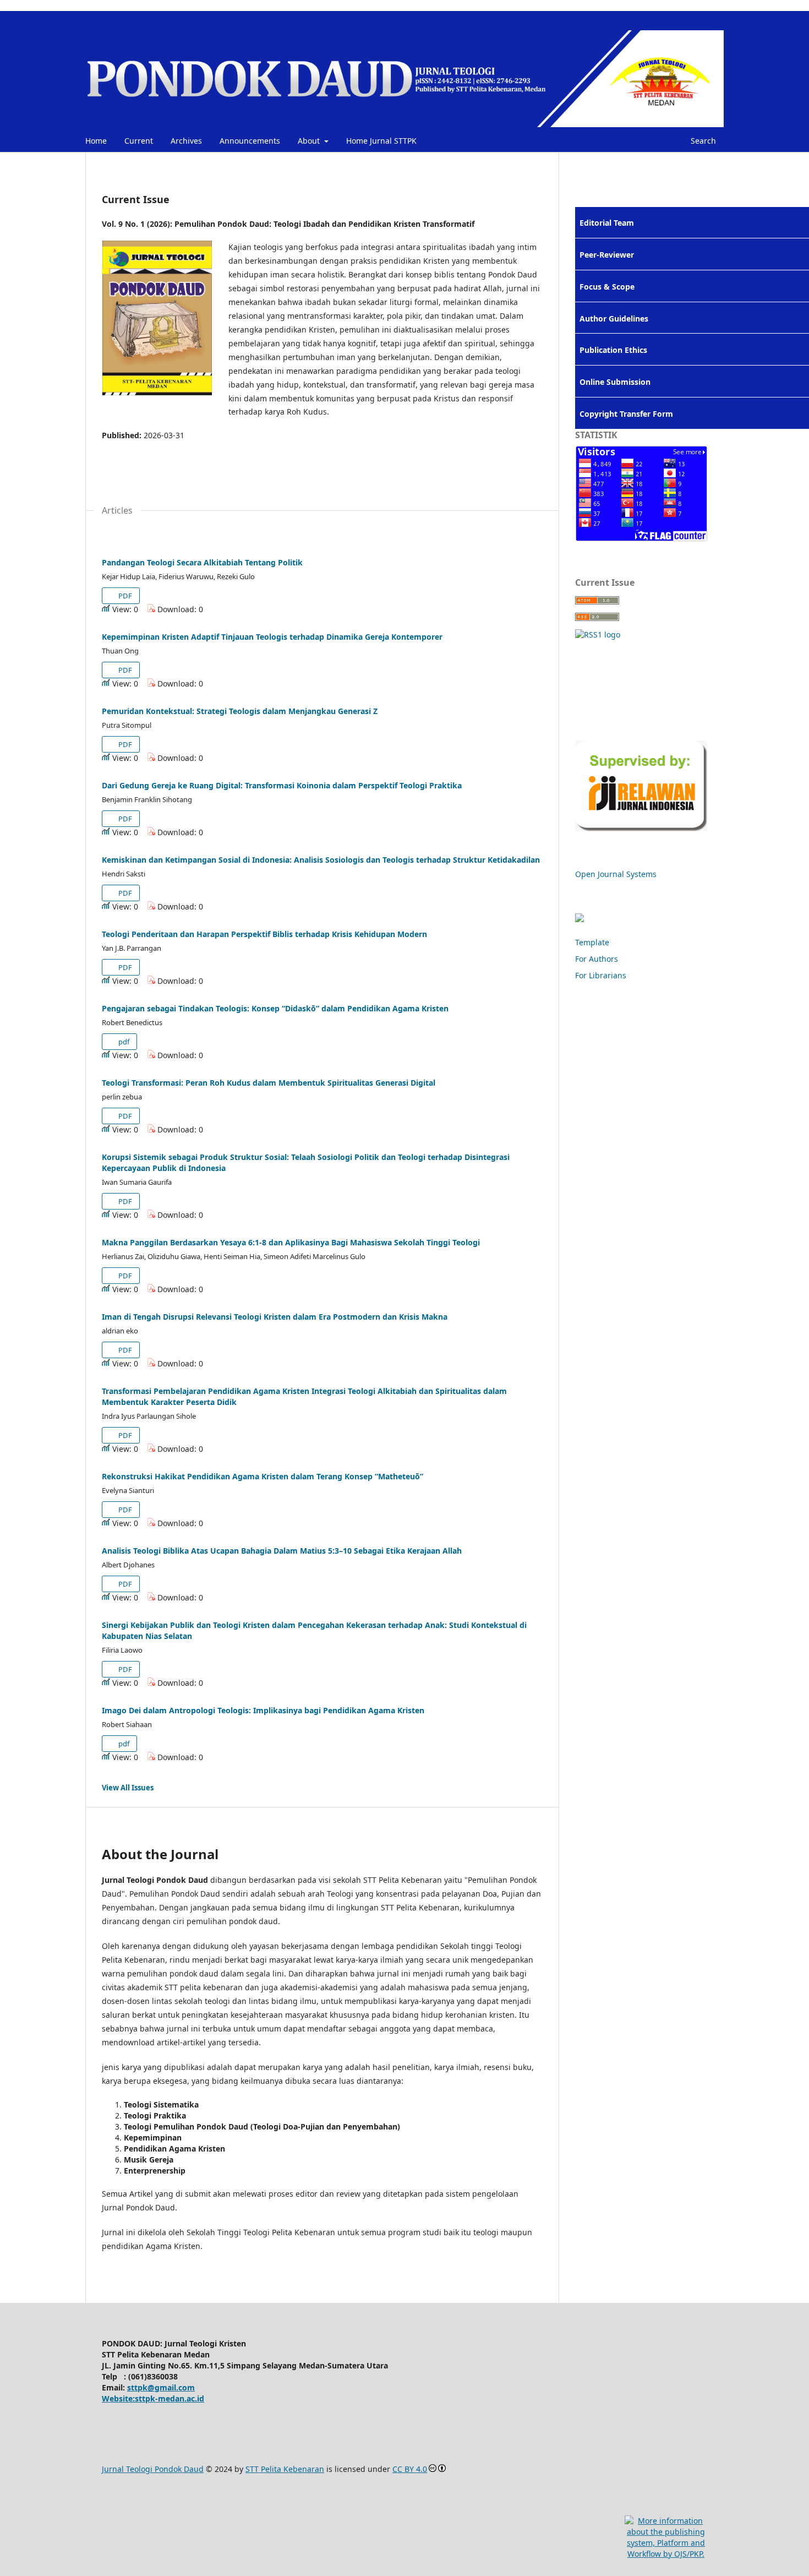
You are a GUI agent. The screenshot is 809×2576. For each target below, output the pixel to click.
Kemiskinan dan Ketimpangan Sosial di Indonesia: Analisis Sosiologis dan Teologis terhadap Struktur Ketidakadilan (321, 860)
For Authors (597, 959)
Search (702, 141)
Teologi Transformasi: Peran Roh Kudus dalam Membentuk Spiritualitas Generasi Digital (269, 1083)
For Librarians (601, 975)
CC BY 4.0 (410, 2469)
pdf (123, 1042)
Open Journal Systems (616, 874)
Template (592, 942)
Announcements (250, 141)
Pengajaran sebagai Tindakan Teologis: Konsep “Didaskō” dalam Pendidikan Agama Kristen (275, 1008)
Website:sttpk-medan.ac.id (153, 2398)
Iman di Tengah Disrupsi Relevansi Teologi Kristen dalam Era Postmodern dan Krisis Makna (275, 1317)
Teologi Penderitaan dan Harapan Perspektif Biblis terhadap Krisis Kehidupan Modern (264, 934)
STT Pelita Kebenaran (285, 2469)
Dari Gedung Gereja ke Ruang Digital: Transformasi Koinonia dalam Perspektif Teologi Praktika (282, 785)
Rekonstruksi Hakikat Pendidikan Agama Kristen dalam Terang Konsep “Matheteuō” (263, 1476)
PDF (124, 596)
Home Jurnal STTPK (381, 141)
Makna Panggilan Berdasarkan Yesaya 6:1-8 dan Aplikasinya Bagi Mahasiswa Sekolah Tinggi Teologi (291, 1242)
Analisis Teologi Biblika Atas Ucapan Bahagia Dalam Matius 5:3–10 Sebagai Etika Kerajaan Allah (282, 1551)
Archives (186, 141)
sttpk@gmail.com (161, 2387)
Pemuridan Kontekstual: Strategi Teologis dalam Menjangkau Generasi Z (240, 711)
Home (96, 141)
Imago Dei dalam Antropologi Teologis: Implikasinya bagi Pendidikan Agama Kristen (263, 1710)
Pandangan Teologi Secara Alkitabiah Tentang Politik (202, 562)
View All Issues (128, 1788)
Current (139, 141)
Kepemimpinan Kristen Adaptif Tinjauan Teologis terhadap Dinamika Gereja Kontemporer (272, 637)
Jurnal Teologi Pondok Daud (153, 2469)
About (310, 141)
